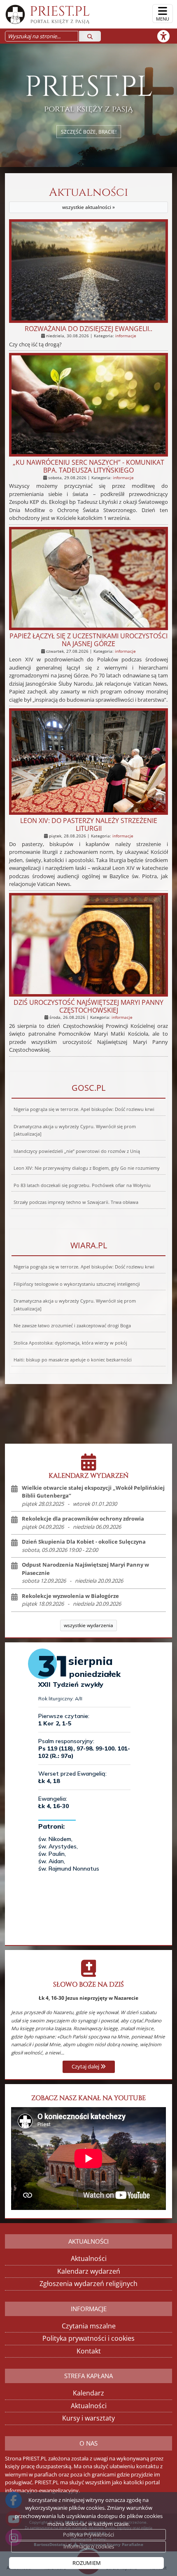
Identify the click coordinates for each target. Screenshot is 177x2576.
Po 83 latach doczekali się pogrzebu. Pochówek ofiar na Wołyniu (82, 1185)
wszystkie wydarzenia (88, 1625)
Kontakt (89, 2351)
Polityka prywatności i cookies (88, 2338)
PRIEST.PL (60, 14)
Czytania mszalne (89, 2326)
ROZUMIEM (87, 2563)
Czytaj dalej (86, 2066)
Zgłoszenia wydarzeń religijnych (88, 2284)
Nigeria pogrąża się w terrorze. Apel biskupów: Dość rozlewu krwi (84, 1109)
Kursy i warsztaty (88, 2418)
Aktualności (88, 198)
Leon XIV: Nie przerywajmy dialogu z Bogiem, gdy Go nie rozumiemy (87, 1168)
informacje (126, 336)
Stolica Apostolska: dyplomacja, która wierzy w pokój (70, 1343)
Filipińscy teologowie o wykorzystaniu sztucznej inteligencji (77, 1284)
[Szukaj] (90, 36)
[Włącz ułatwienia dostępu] (167, 36)
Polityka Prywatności (88, 2534)
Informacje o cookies (89, 2546)
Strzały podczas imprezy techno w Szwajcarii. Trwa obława (76, 1202)
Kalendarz (88, 2393)
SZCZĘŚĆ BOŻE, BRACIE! (89, 131)
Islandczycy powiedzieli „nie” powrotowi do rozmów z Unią (77, 1151)
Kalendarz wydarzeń (89, 2271)
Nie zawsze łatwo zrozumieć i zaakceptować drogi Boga (72, 1326)
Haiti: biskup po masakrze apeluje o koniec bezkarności (73, 1360)
